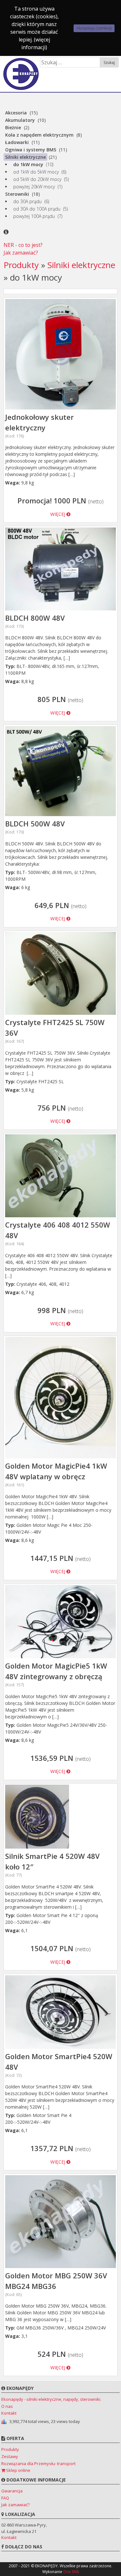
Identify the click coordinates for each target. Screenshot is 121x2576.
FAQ (5, 2498)
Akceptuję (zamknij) (94, 28)
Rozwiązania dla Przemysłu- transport (38, 2463)
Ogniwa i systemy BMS (31, 150)
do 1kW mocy (28, 164)
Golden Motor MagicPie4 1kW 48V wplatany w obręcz (56, 1474)
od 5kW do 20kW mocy (37, 179)
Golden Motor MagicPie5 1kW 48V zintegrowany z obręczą (56, 1674)
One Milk (71, 2572)
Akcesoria (16, 113)
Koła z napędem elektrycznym (39, 135)
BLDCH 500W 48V (35, 827)
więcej (58, 514)
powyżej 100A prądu (34, 216)
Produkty (21, 265)
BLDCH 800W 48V (35, 621)
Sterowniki (17, 194)
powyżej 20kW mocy (34, 187)
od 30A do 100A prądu (37, 209)
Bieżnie (13, 127)
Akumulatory (20, 120)
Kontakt (9, 2413)
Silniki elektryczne (25, 157)
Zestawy (10, 2456)
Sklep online (18, 2470)
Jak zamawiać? (21, 253)
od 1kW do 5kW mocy (36, 172)
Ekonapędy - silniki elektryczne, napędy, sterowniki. (51, 2399)
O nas (7, 2406)
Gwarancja (12, 2491)
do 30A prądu (27, 201)
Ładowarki (17, 142)
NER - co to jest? (23, 245)
